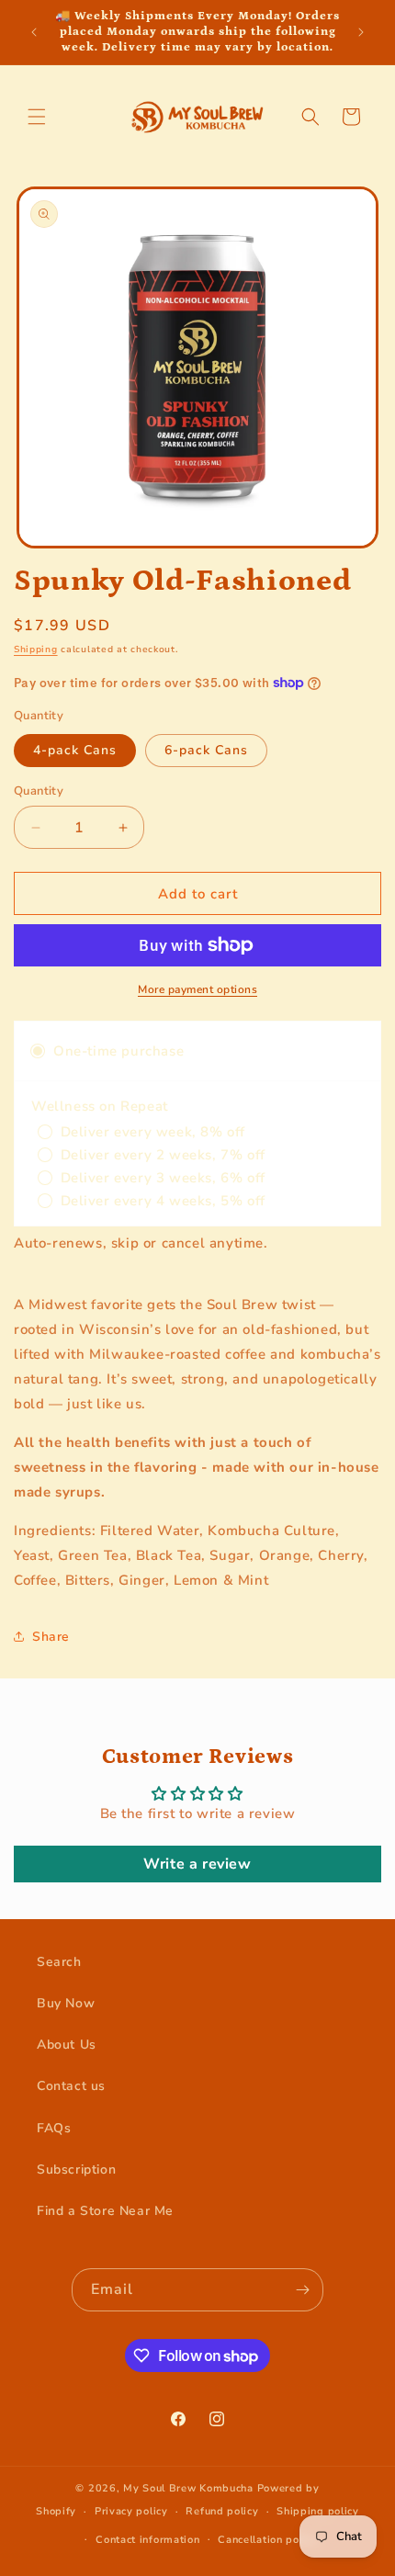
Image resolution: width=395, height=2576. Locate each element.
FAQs (54, 2128)
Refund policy (222, 2511)
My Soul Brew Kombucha (188, 2488)
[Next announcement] (361, 32)
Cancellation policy (267, 2540)
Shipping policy (318, 2511)
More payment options (197, 989)
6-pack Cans (206, 750)
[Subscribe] (302, 2290)
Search (59, 1962)
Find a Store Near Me (105, 2211)
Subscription (76, 2169)
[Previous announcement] (34, 32)
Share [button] (51, 1637)
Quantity (39, 791)
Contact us (71, 2086)
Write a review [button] (197, 1864)
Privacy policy (131, 2511)
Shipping (36, 650)
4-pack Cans (75, 750)
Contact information (147, 2540)
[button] (37, 117)
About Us (67, 2045)
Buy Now (66, 2003)
